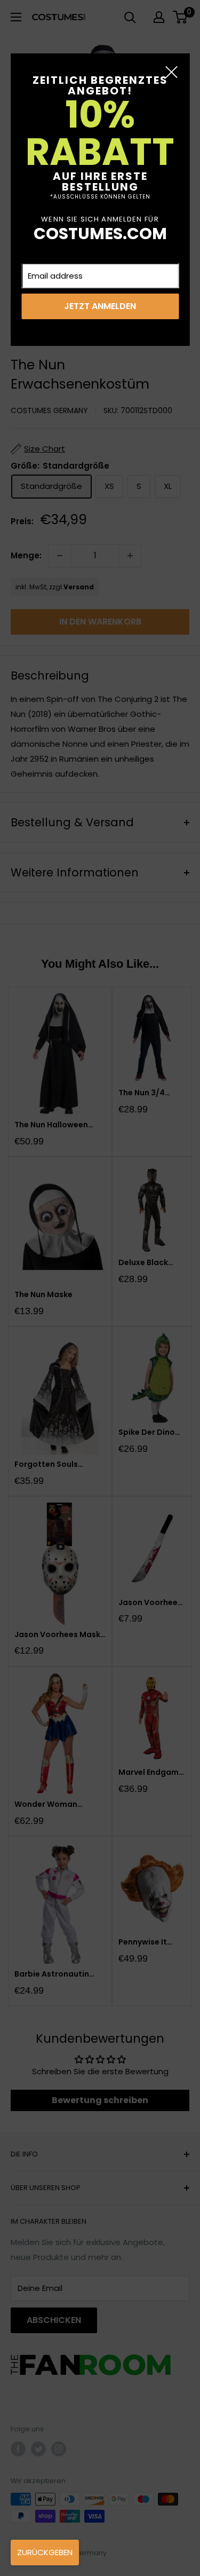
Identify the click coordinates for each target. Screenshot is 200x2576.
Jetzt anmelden (100, 306)
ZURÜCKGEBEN (45, 2552)
